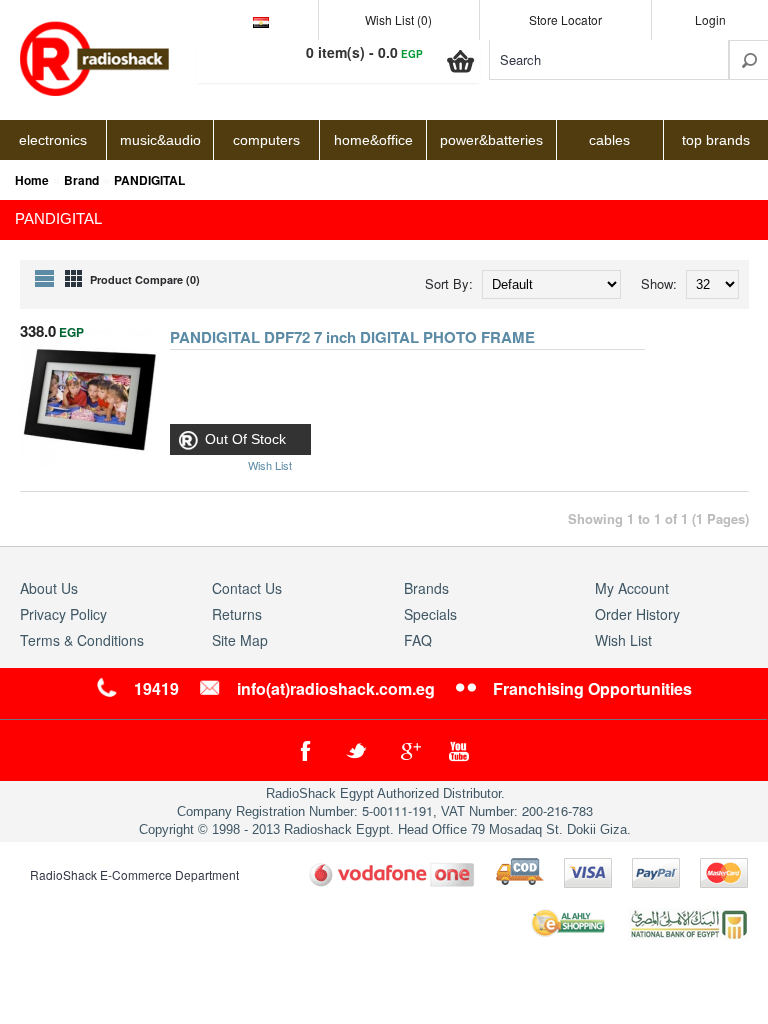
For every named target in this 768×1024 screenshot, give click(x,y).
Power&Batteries (491, 140)
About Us (49, 588)
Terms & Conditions (82, 640)
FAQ (418, 640)
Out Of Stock (245, 439)
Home (32, 180)
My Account (632, 588)
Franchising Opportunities (592, 688)
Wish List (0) (398, 19)
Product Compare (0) (145, 279)
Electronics (53, 140)
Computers (266, 140)
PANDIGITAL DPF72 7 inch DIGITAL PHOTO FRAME (352, 339)
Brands (426, 588)
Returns (237, 614)
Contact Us (247, 588)
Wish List (623, 640)
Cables (609, 140)
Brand (81, 180)
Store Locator (565, 19)
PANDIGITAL (149, 180)
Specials (430, 614)
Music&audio (160, 140)
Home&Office (373, 140)
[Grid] (73, 278)
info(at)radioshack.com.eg (336, 688)
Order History (637, 614)
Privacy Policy (63, 614)
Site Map (240, 640)
